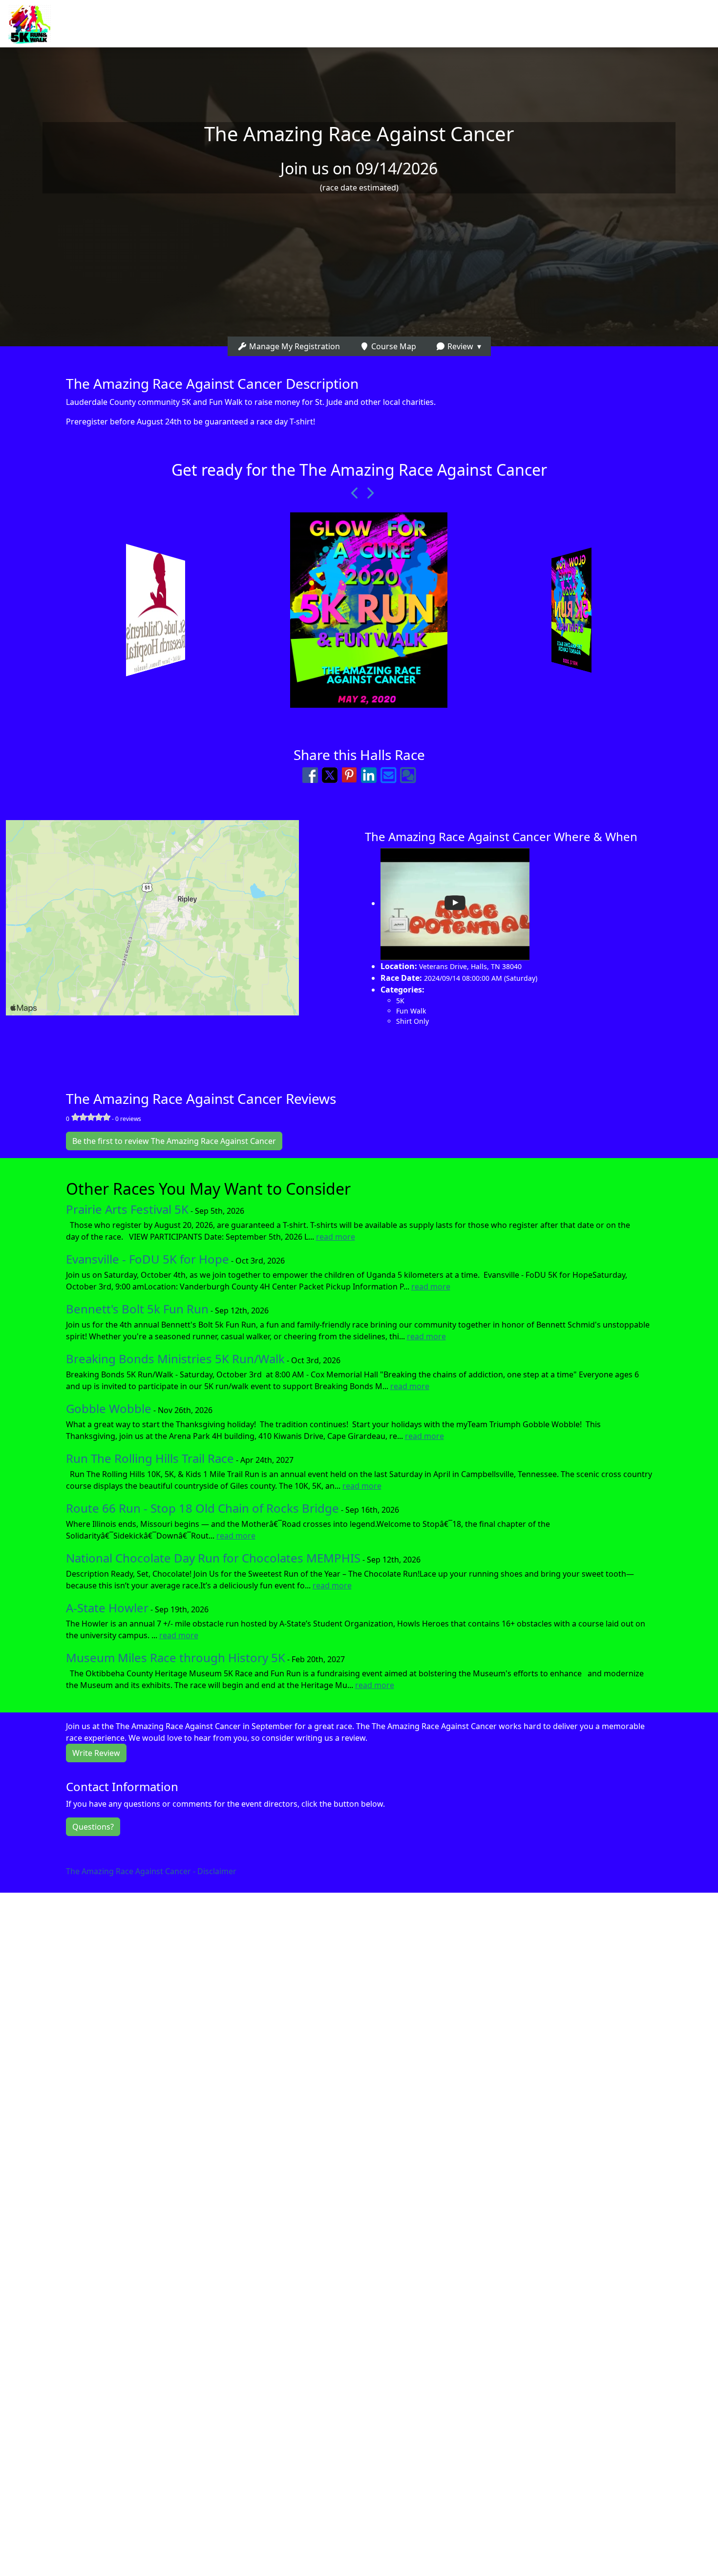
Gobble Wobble (109, 1408)
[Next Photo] (366, 493)
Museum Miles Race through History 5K (176, 1658)
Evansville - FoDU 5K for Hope (148, 1259)
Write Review (96, 1753)
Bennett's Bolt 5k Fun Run (137, 1309)
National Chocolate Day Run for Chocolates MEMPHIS (213, 1558)
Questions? (93, 1827)
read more (336, 1237)
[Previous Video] (352, 493)
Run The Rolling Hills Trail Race (150, 1458)
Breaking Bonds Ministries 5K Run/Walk (175, 1359)
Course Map (393, 346)
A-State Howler (107, 1608)
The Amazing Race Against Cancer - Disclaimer (151, 1871)
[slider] (91, 1117)
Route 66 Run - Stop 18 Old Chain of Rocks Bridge (202, 1508)
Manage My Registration (294, 346)
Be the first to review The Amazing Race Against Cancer (174, 1141)
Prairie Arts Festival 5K (127, 1209)
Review (459, 346)
